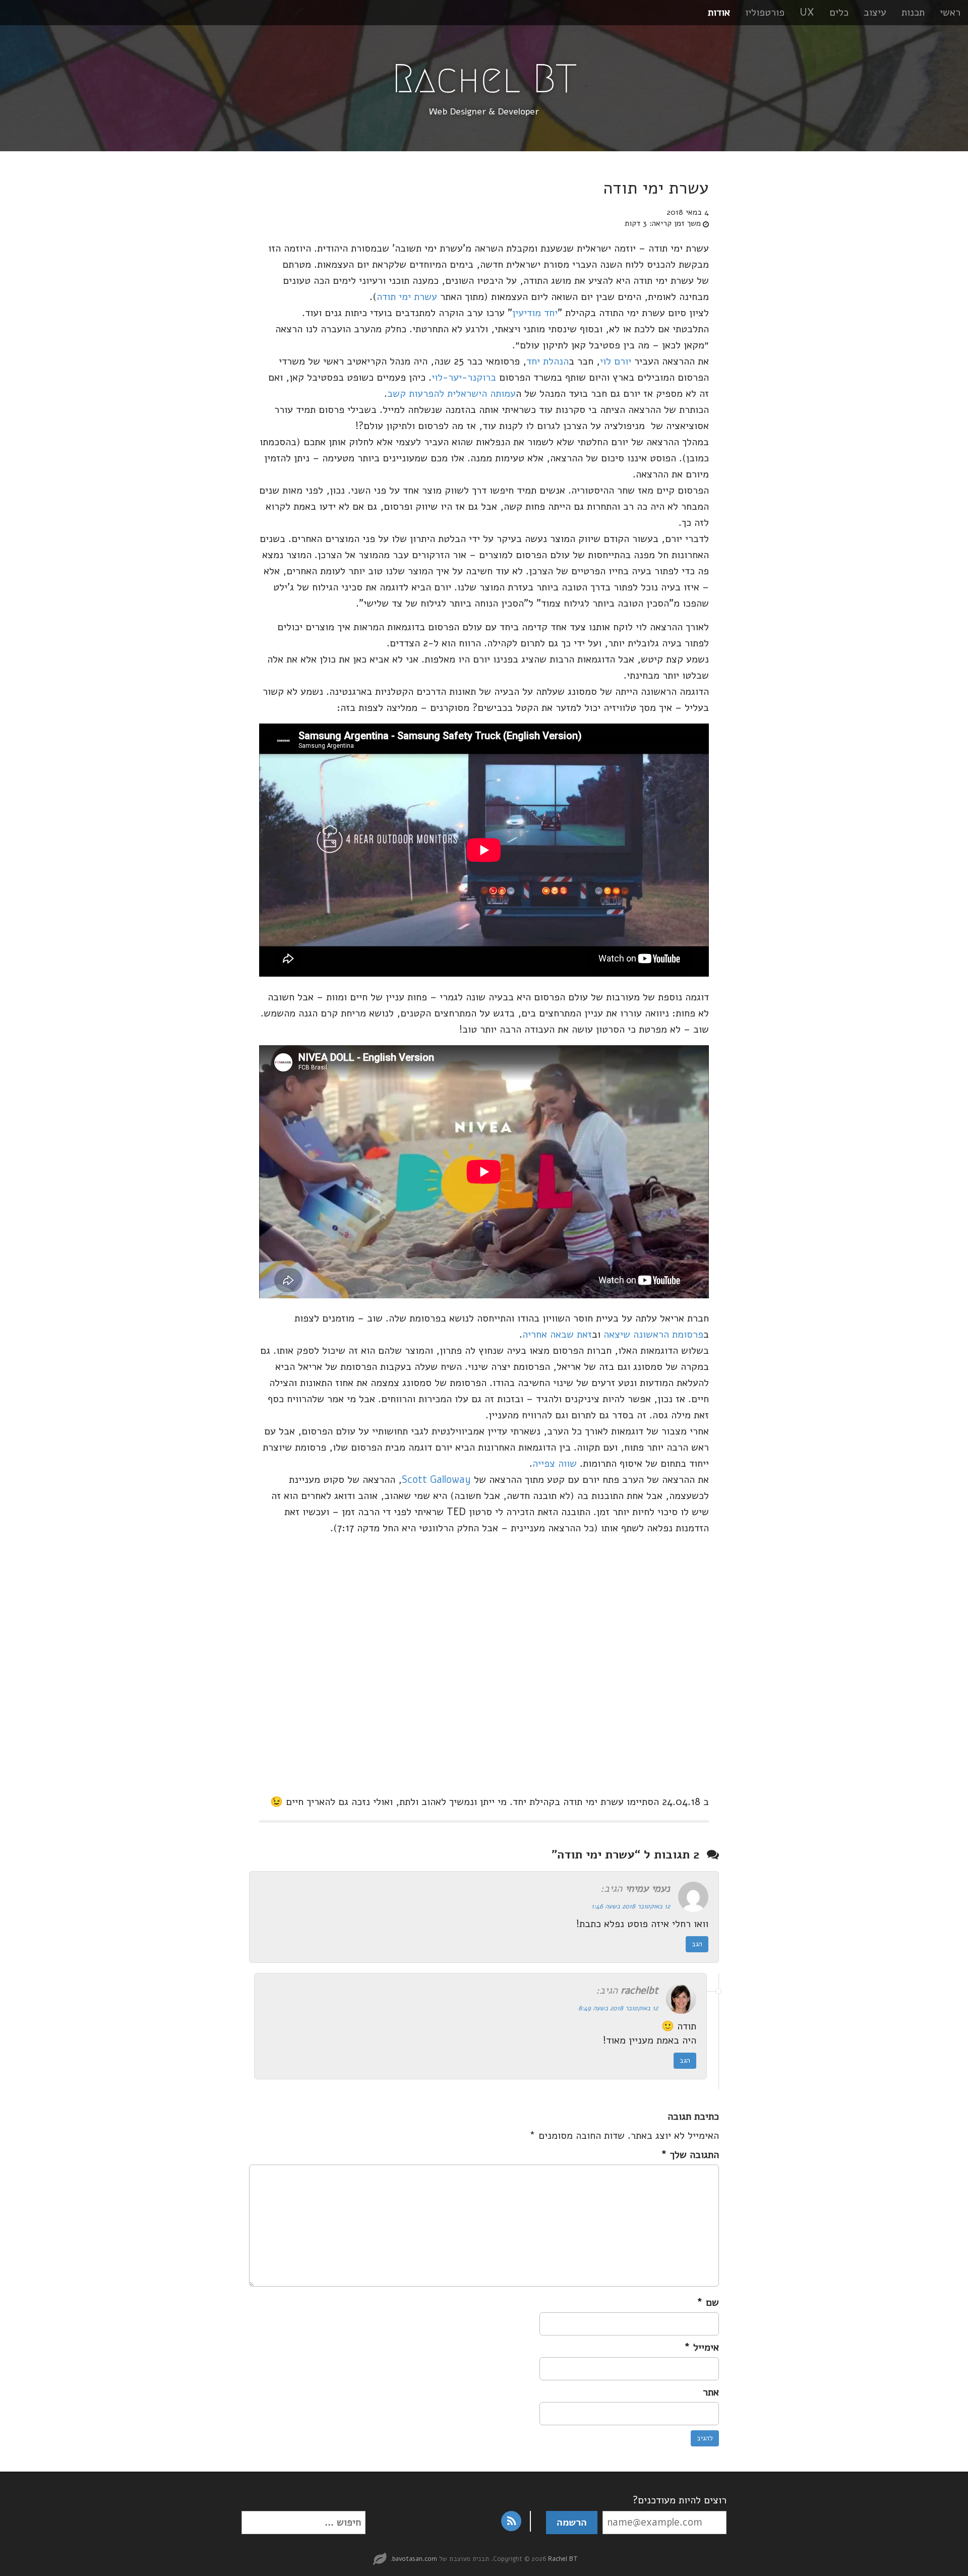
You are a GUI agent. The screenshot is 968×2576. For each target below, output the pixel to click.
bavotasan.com (415, 2559)
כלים (839, 12)
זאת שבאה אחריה (557, 1334)
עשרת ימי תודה (407, 297)
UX (807, 12)
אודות (719, 12)
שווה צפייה (555, 1463)
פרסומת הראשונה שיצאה (653, 1334)
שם (708, 2302)
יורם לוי (616, 361)
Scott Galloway (436, 1480)
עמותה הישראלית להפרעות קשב (451, 394)
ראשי (950, 12)
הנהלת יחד (548, 361)
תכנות (913, 12)
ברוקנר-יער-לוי (464, 377)
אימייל (702, 2347)
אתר (711, 2392)
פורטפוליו (765, 12)
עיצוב (875, 12)
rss (511, 2521)
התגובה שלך (690, 2155)
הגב (697, 1944)
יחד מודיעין (535, 313)
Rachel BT (484, 79)
